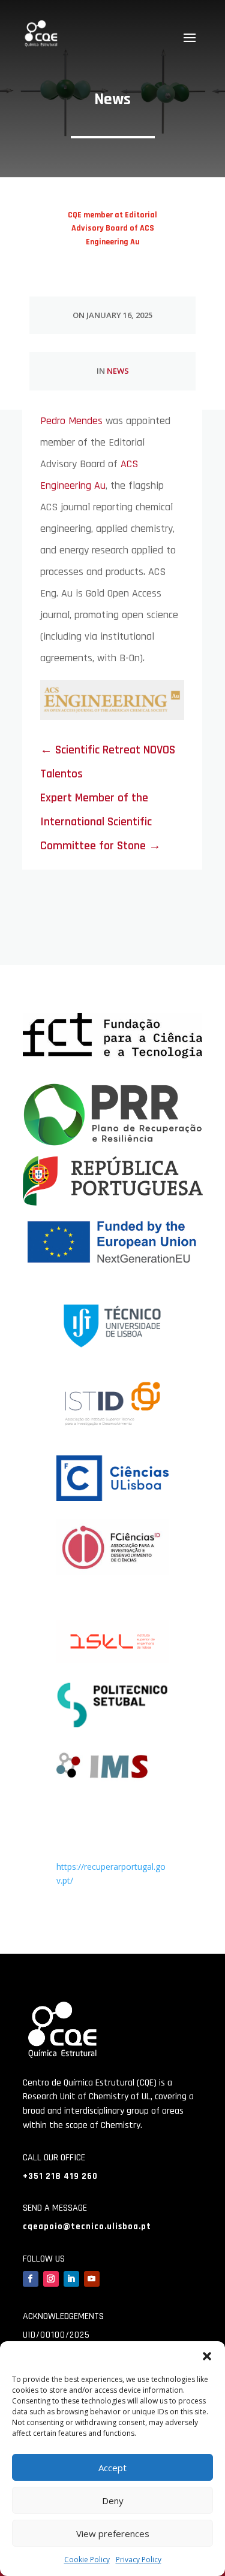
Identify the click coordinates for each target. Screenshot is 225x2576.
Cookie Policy (87, 2560)
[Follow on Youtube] (92, 2279)
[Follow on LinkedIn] (71, 2279)
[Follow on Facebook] (31, 2279)
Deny (113, 2501)
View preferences (113, 2533)
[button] (207, 2356)
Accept (112, 2468)
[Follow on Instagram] (51, 2279)
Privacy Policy (139, 2560)
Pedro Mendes (71, 421)
